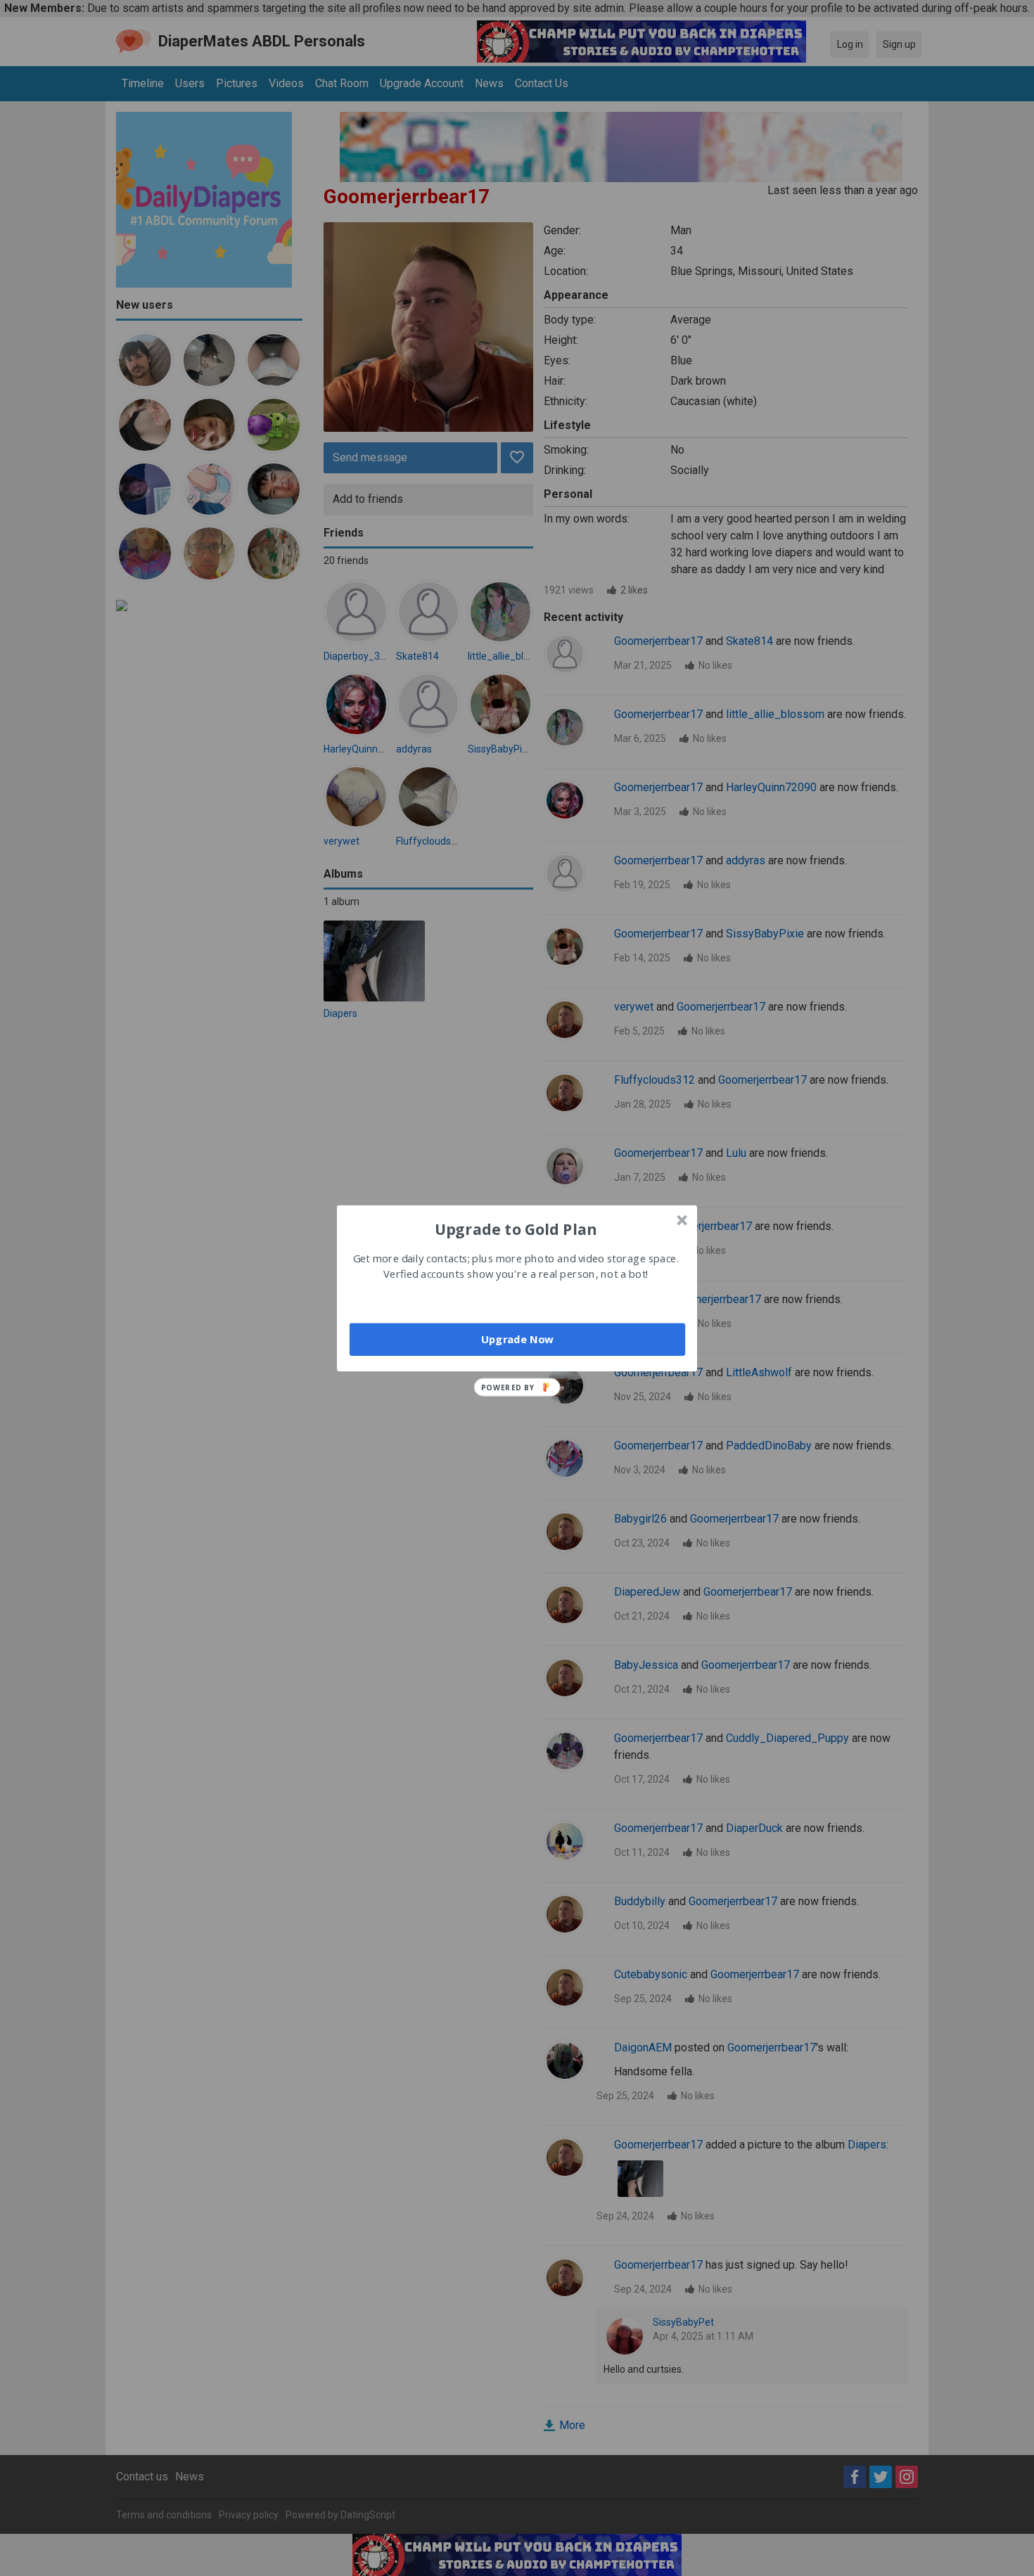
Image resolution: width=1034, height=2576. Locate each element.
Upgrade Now (517, 1339)
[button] (516, 1229)
